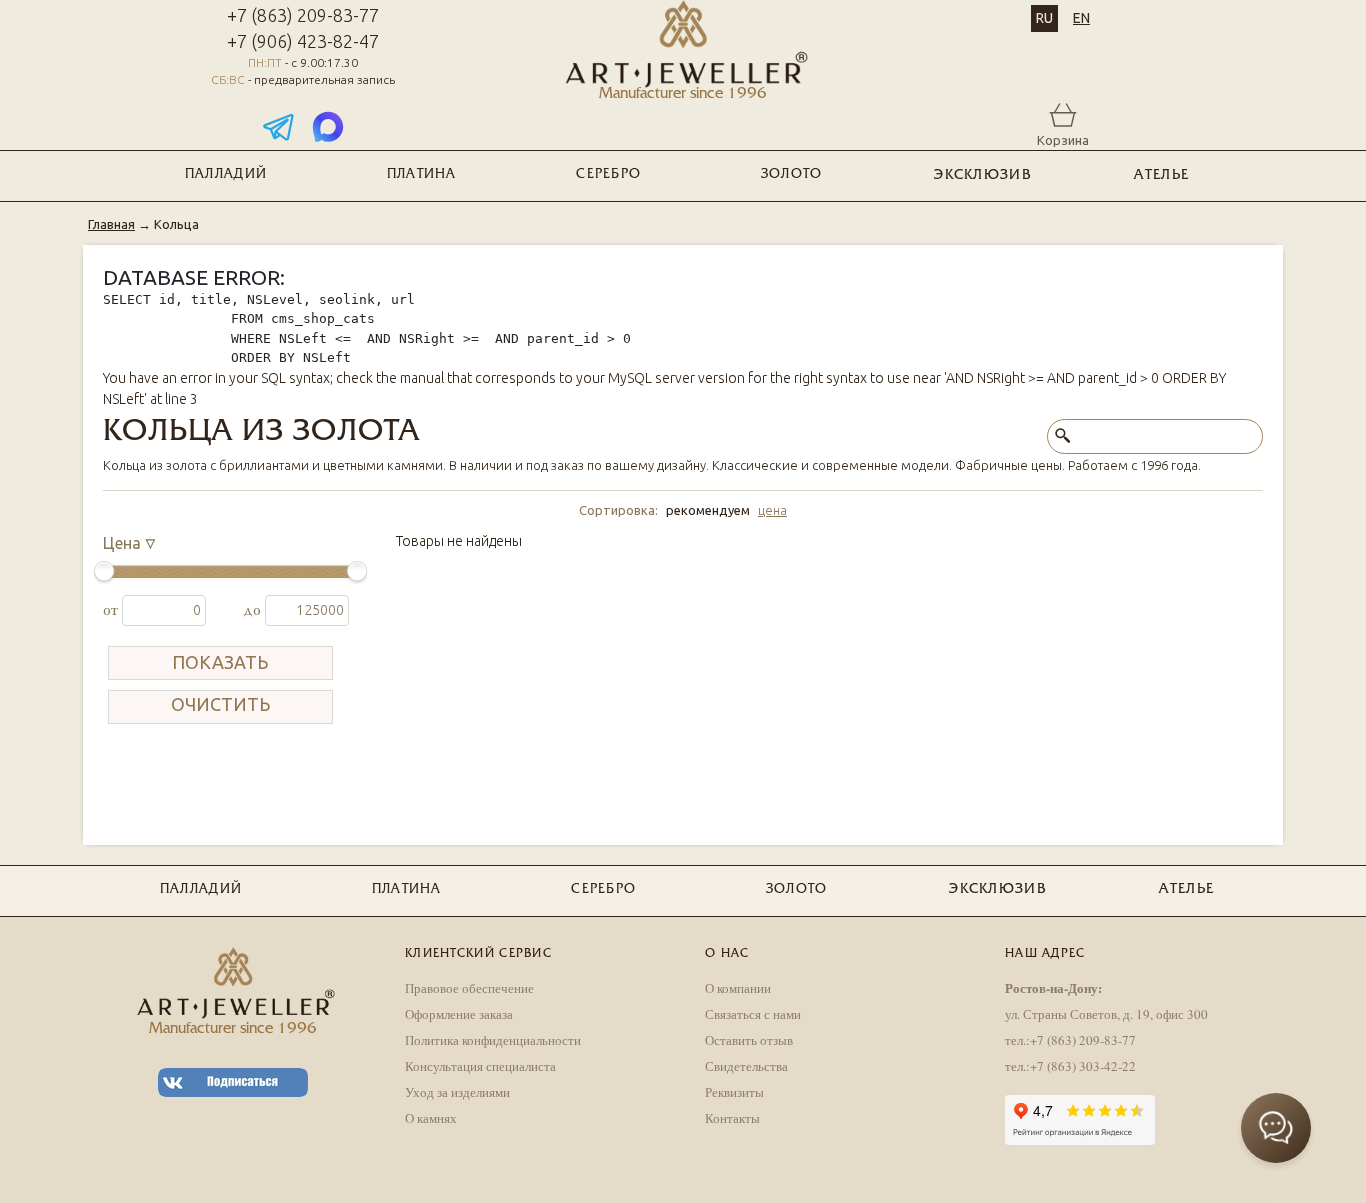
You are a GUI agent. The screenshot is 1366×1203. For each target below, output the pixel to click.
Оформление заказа (459, 1014)
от (112, 610)
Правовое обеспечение (469, 988)
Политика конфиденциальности (493, 1040)
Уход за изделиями (457, 1092)
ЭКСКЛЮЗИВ (982, 175)
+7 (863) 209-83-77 (303, 15)
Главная (111, 224)
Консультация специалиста (480, 1066)
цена (772, 510)
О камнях (431, 1118)
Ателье (1161, 175)
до (254, 610)
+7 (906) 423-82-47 (303, 41)
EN (1081, 18)
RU (1044, 18)
